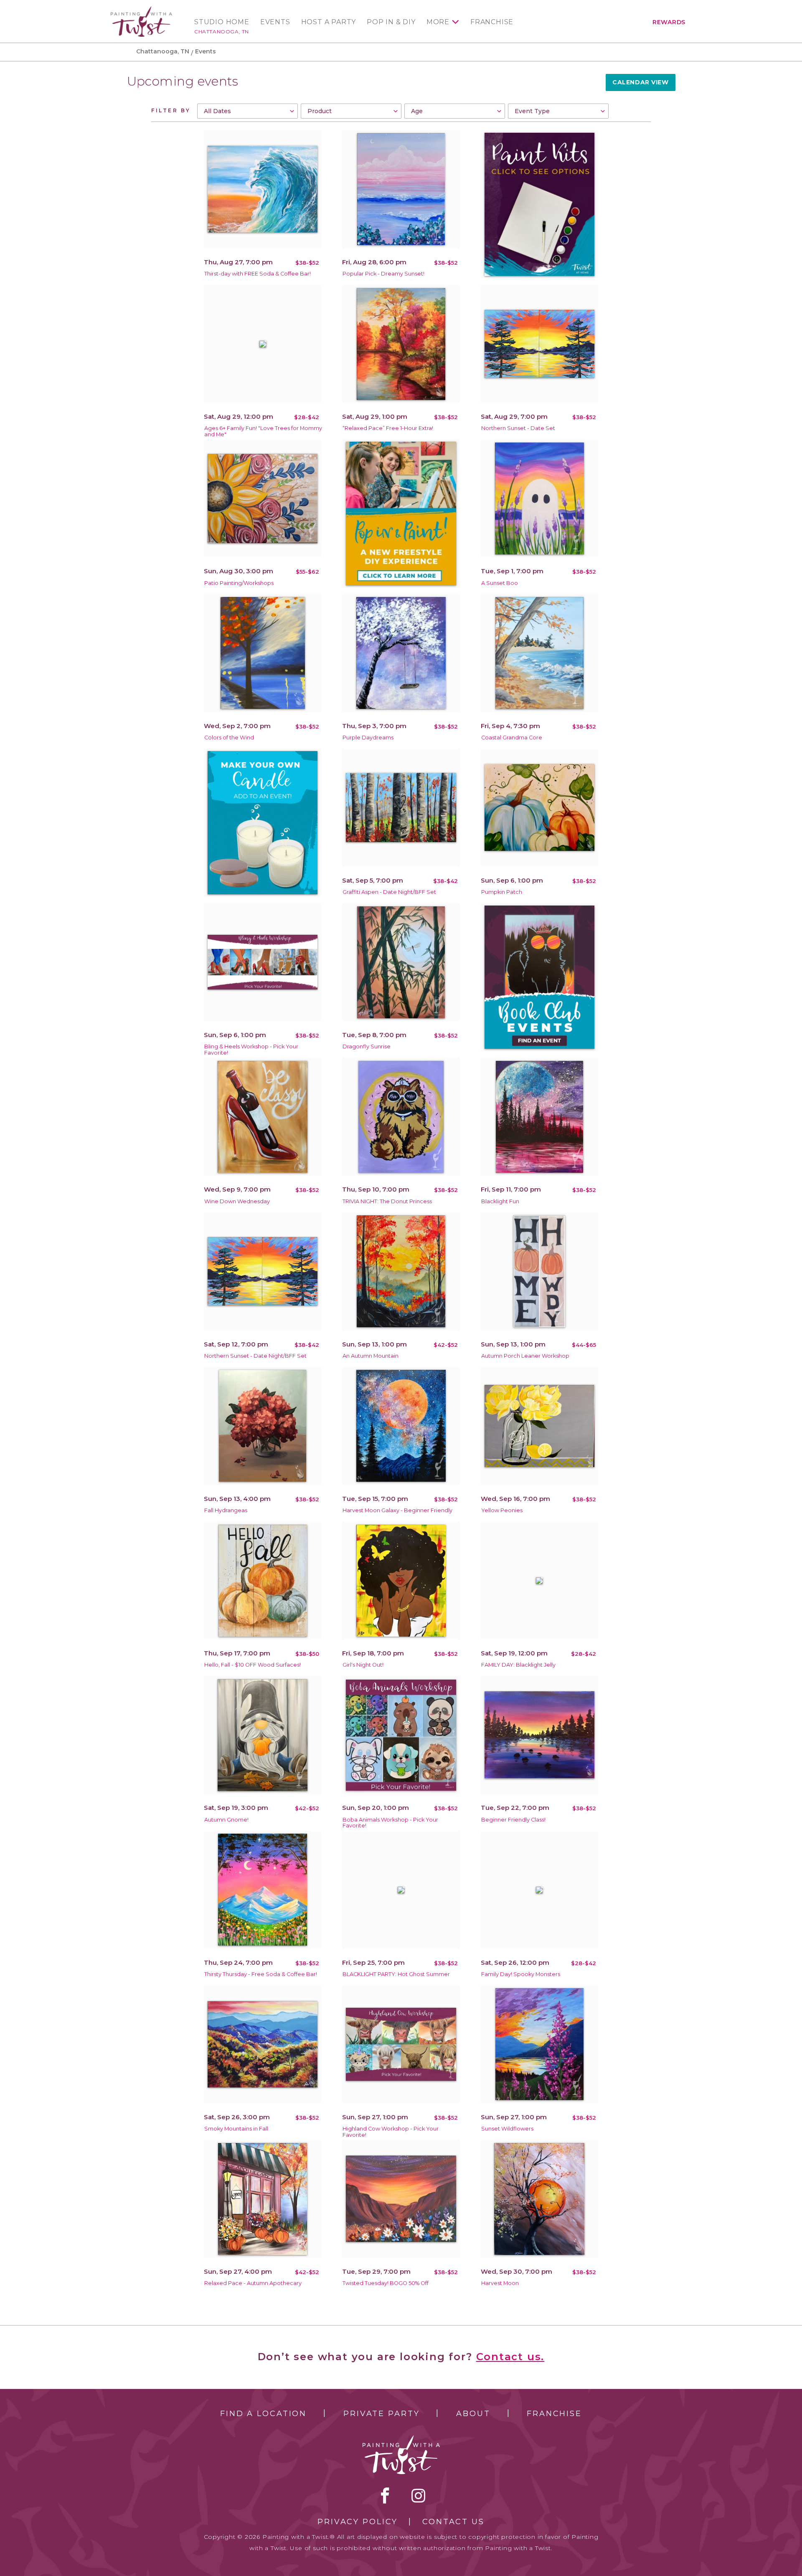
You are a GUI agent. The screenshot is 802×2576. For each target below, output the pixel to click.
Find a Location (263, 2414)
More (438, 22)
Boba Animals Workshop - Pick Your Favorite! (390, 1823)
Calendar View (640, 82)
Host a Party (329, 22)
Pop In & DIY (391, 22)
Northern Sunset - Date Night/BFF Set (255, 1356)
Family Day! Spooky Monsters (521, 1974)
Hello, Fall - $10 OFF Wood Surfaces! (253, 1665)
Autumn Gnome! (226, 1820)
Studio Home (222, 22)
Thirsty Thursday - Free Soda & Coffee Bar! (261, 1974)
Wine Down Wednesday (237, 1201)
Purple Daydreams (368, 738)
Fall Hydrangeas (226, 1510)
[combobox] (247, 111)
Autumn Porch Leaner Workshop (525, 1356)
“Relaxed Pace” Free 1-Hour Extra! (388, 428)
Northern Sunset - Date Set (518, 428)
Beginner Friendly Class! (513, 1820)
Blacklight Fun (500, 1201)
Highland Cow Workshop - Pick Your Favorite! (391, 2132)
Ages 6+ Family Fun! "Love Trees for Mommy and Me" (263, 431)
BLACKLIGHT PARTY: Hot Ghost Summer (396, 1974)
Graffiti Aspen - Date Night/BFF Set (389, 892)
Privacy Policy (358, 2522)
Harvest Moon (500, 2283)
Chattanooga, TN (222, 32)
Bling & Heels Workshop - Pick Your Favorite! (251, 1050)
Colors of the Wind (229, 738)
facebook (385, 2495)
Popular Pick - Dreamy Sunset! (383, 274)
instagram (418, 2495)
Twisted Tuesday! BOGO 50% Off (386, 2283)
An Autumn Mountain (371, 1356)
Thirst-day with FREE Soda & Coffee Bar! (258, 274)
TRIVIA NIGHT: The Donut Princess (387, 1201)
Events (275, 22)
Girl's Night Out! (363, 1665)
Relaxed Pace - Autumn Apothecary (253, 2283)
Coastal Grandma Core (512, 738)
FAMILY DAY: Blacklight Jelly (518, 1665)
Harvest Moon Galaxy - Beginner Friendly (397, 1510)
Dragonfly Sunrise (367, 1046)
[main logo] (141, 10)
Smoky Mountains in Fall (236, 2129)
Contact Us (453, 2522)
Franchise (492, 22)
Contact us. (510, 2357)
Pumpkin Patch (502, 892)
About (473, 2414)
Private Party (381, 2414)
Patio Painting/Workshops (239, 583)
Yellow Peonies (502, 1510)
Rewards (669, 22)
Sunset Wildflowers (507, 2129)
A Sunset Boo (500, 583)
